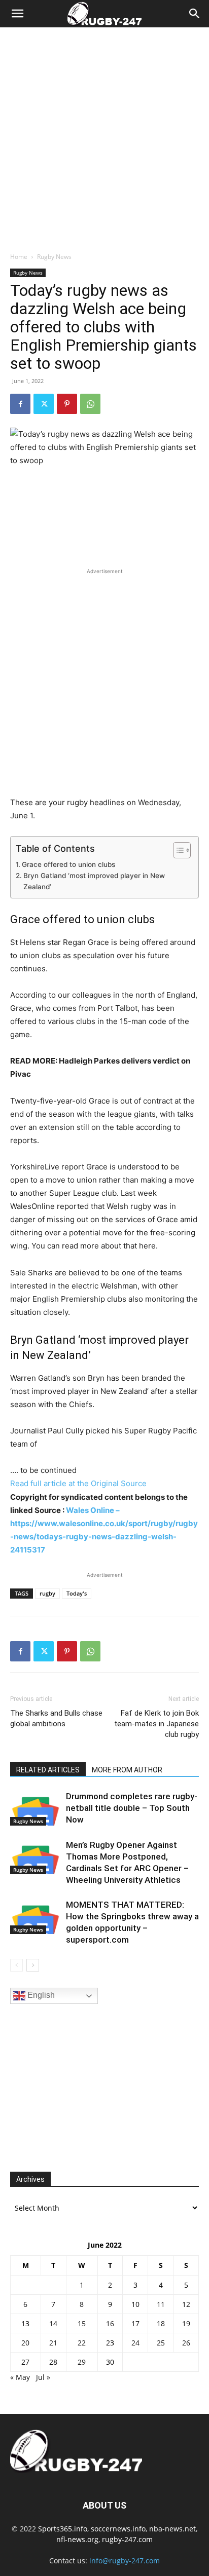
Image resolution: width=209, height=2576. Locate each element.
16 (110, 2323)
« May (20, 2377)
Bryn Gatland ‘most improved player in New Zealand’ (94, 881)
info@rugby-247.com (125, 2561)
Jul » (43, 2377)
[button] (17, 14)
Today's (77, 1593)
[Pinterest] (67, 404)
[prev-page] (16, 1965)
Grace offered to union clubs (68, 864)
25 (161, 2343)
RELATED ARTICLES (48, 1770)
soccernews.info (118, 2529)
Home (19, 257)
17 (135, 2323)
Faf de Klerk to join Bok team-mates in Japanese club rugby (156, 1724)
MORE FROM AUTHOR (127, 1770)
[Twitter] (44, 404)
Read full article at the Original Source (78, 1483)
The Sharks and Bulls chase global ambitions (56, 1718)
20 (25, 2343)
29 (82, 2362)
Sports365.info (63, 2529)
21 (53, 2343)
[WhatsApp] (90, 404)
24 (135, 2343)
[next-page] (33, 1965)
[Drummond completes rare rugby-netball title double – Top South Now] (36, 1808)
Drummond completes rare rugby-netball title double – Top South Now (132, 1808)
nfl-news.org (77, 2539)
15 (82, 2323)
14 (53, 2323)
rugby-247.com (127, 2539)
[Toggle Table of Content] (177, 850)
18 (161, 2323)
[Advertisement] (104, 137)
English (40, 1995)
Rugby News (54, 257)
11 (161, 2304)
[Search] (195, 14)
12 (186, 2304)
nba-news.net (172, 2529)
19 (186, 2323)
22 (82, 2343)
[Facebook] (20, 404)
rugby (47, 1593)
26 (186, 2343)
